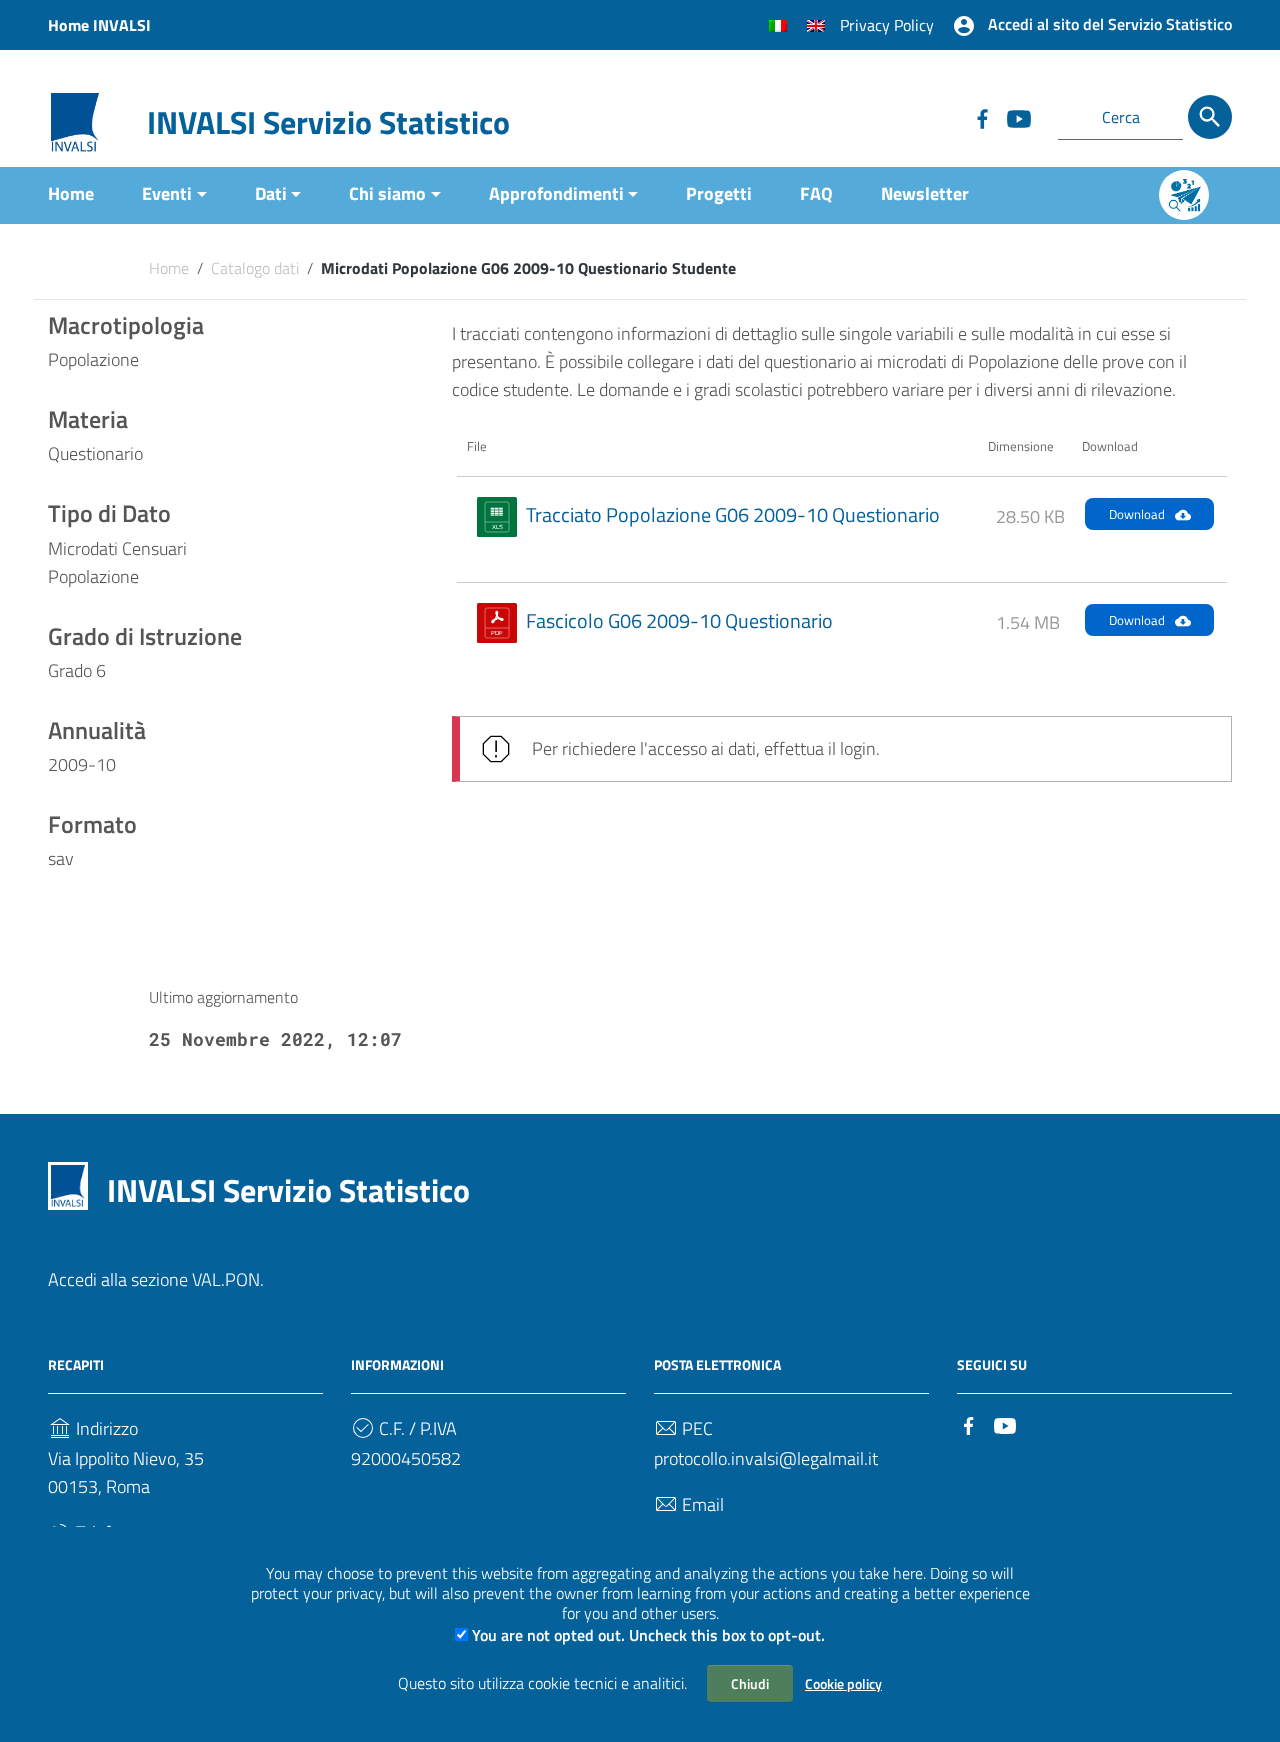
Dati (271, 193)
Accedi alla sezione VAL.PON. (156, 1279)
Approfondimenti (556, 193)
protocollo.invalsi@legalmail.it (766, 1458)
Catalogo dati (255, 268)
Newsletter (925, 193)
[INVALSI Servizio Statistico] (75, 120)
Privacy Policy (887, 25)
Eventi (167, 193)
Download (1137, 514)
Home (71, 193)
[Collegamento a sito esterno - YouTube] (1018, 117)
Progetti (719, 193)
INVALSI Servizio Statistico (328, 122)
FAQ (816, 193)
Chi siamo (387, 193)
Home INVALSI (99, 25)
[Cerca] (1210, 117)
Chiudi (750, 1683)
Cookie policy (843, 1683)
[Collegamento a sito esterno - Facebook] (982, 117)
